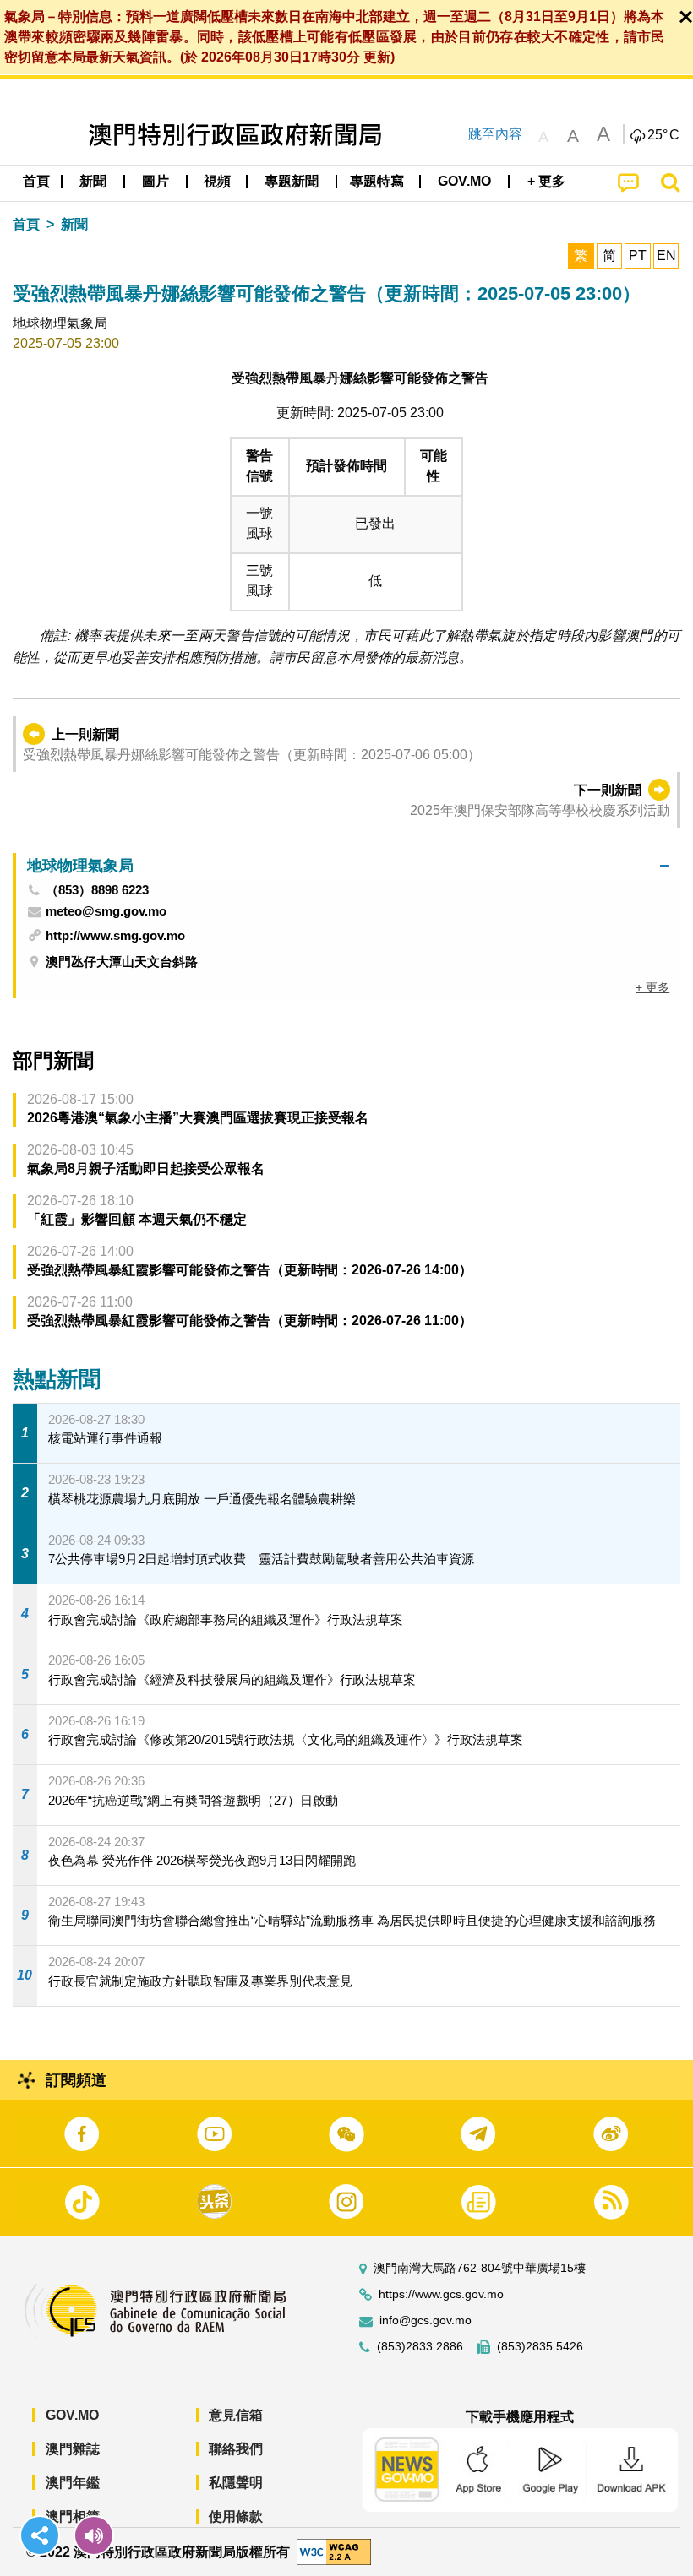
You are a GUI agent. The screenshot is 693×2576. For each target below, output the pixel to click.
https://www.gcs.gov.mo (441, 2294)
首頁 (26, 224)
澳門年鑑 (73, 2483)
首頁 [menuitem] (36, 181)
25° (663, 135)
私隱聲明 (236, 2483)
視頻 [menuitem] (217, 181)
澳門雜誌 (73, 2449)
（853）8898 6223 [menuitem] (97, 890)
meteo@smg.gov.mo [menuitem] (106, 911)
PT (638, 255)
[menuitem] (94, 182)
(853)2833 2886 (420, 2347)
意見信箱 (236, 2415)
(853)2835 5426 (540, 2347)
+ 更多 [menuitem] (652, 987)
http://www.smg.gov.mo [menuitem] (115, 935)
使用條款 (236, 2516)
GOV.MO (72, 2415)
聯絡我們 (236, 2449)
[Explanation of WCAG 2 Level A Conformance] (334, 2551)
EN (666, 255)
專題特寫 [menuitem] (377, 181)
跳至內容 (495, 134)
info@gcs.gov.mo (426, 2321)
